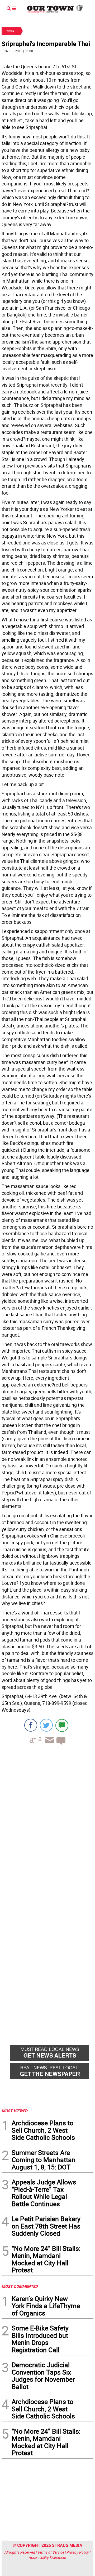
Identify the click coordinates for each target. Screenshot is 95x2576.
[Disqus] (47, 1821)
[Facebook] (31, 1725)
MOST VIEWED (15, 2111)
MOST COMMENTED (20, 2286)
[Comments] (62, 1725)
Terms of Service (51, 2552)
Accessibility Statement (48, 2557)
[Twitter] (46, 1725)
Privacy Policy (78, 2552)
